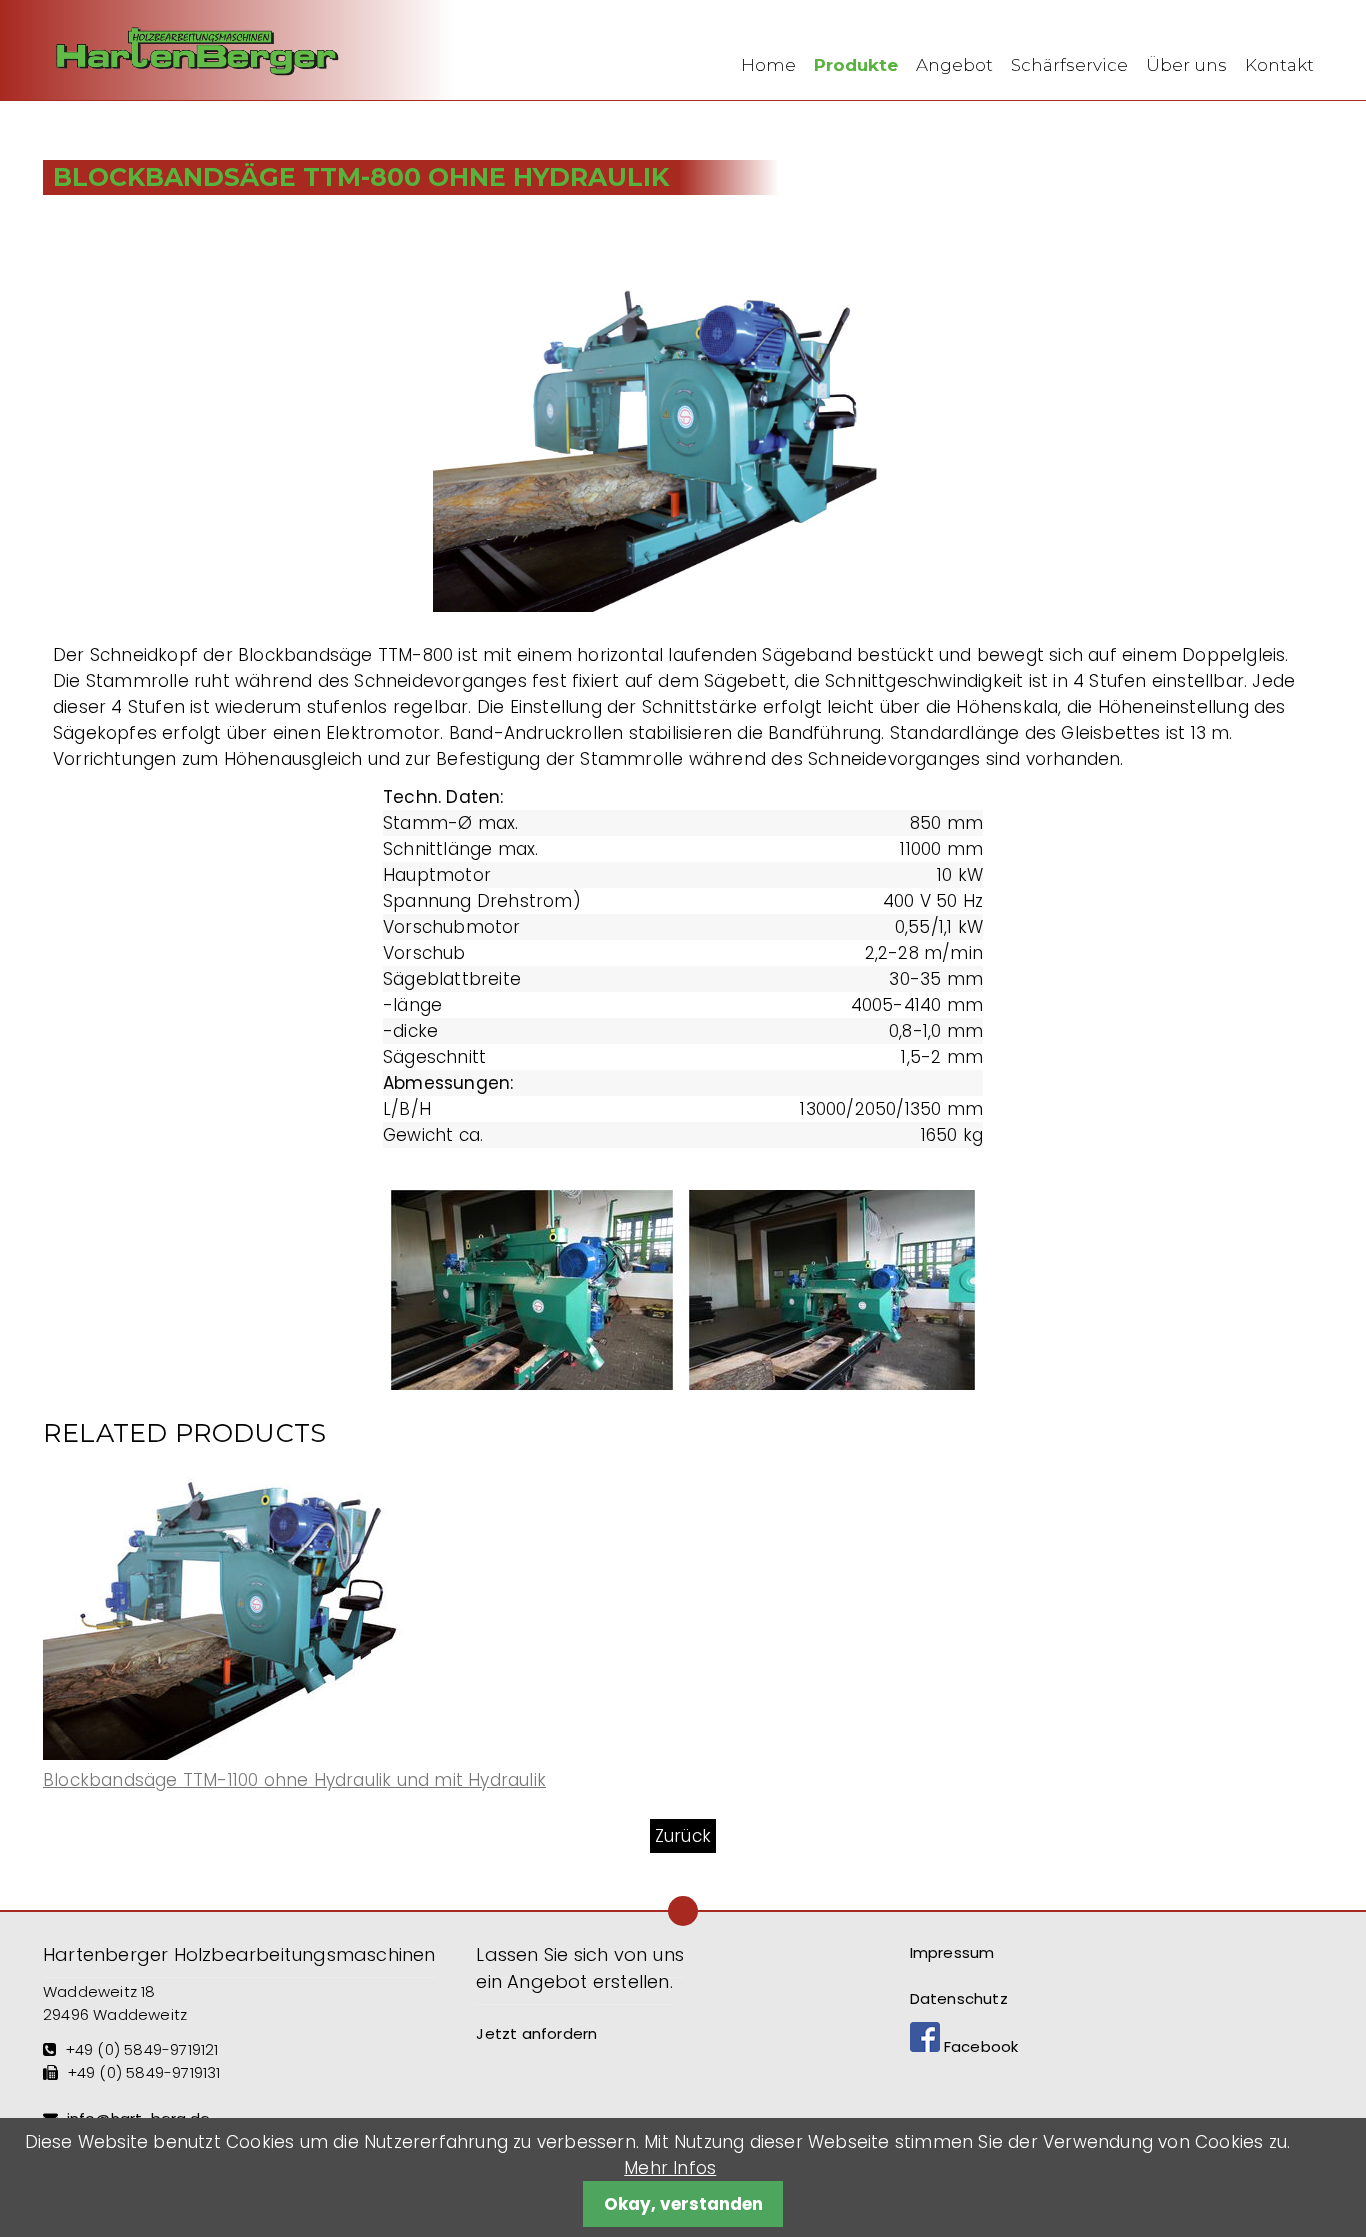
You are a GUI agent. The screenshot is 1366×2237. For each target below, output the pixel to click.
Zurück (683, 1836)
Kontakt (1279, 65)
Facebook (979, 2046)
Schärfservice (1069, 65)
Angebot (954, 65)
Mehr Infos (670, 2168)
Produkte (856, 65)
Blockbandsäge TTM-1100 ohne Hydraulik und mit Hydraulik (294, 1780)
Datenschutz (959, 1998)
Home (768, 65)
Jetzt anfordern (536, 2033)
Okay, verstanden (683, 2204)
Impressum (952, 1952)
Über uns (1186, 65)
